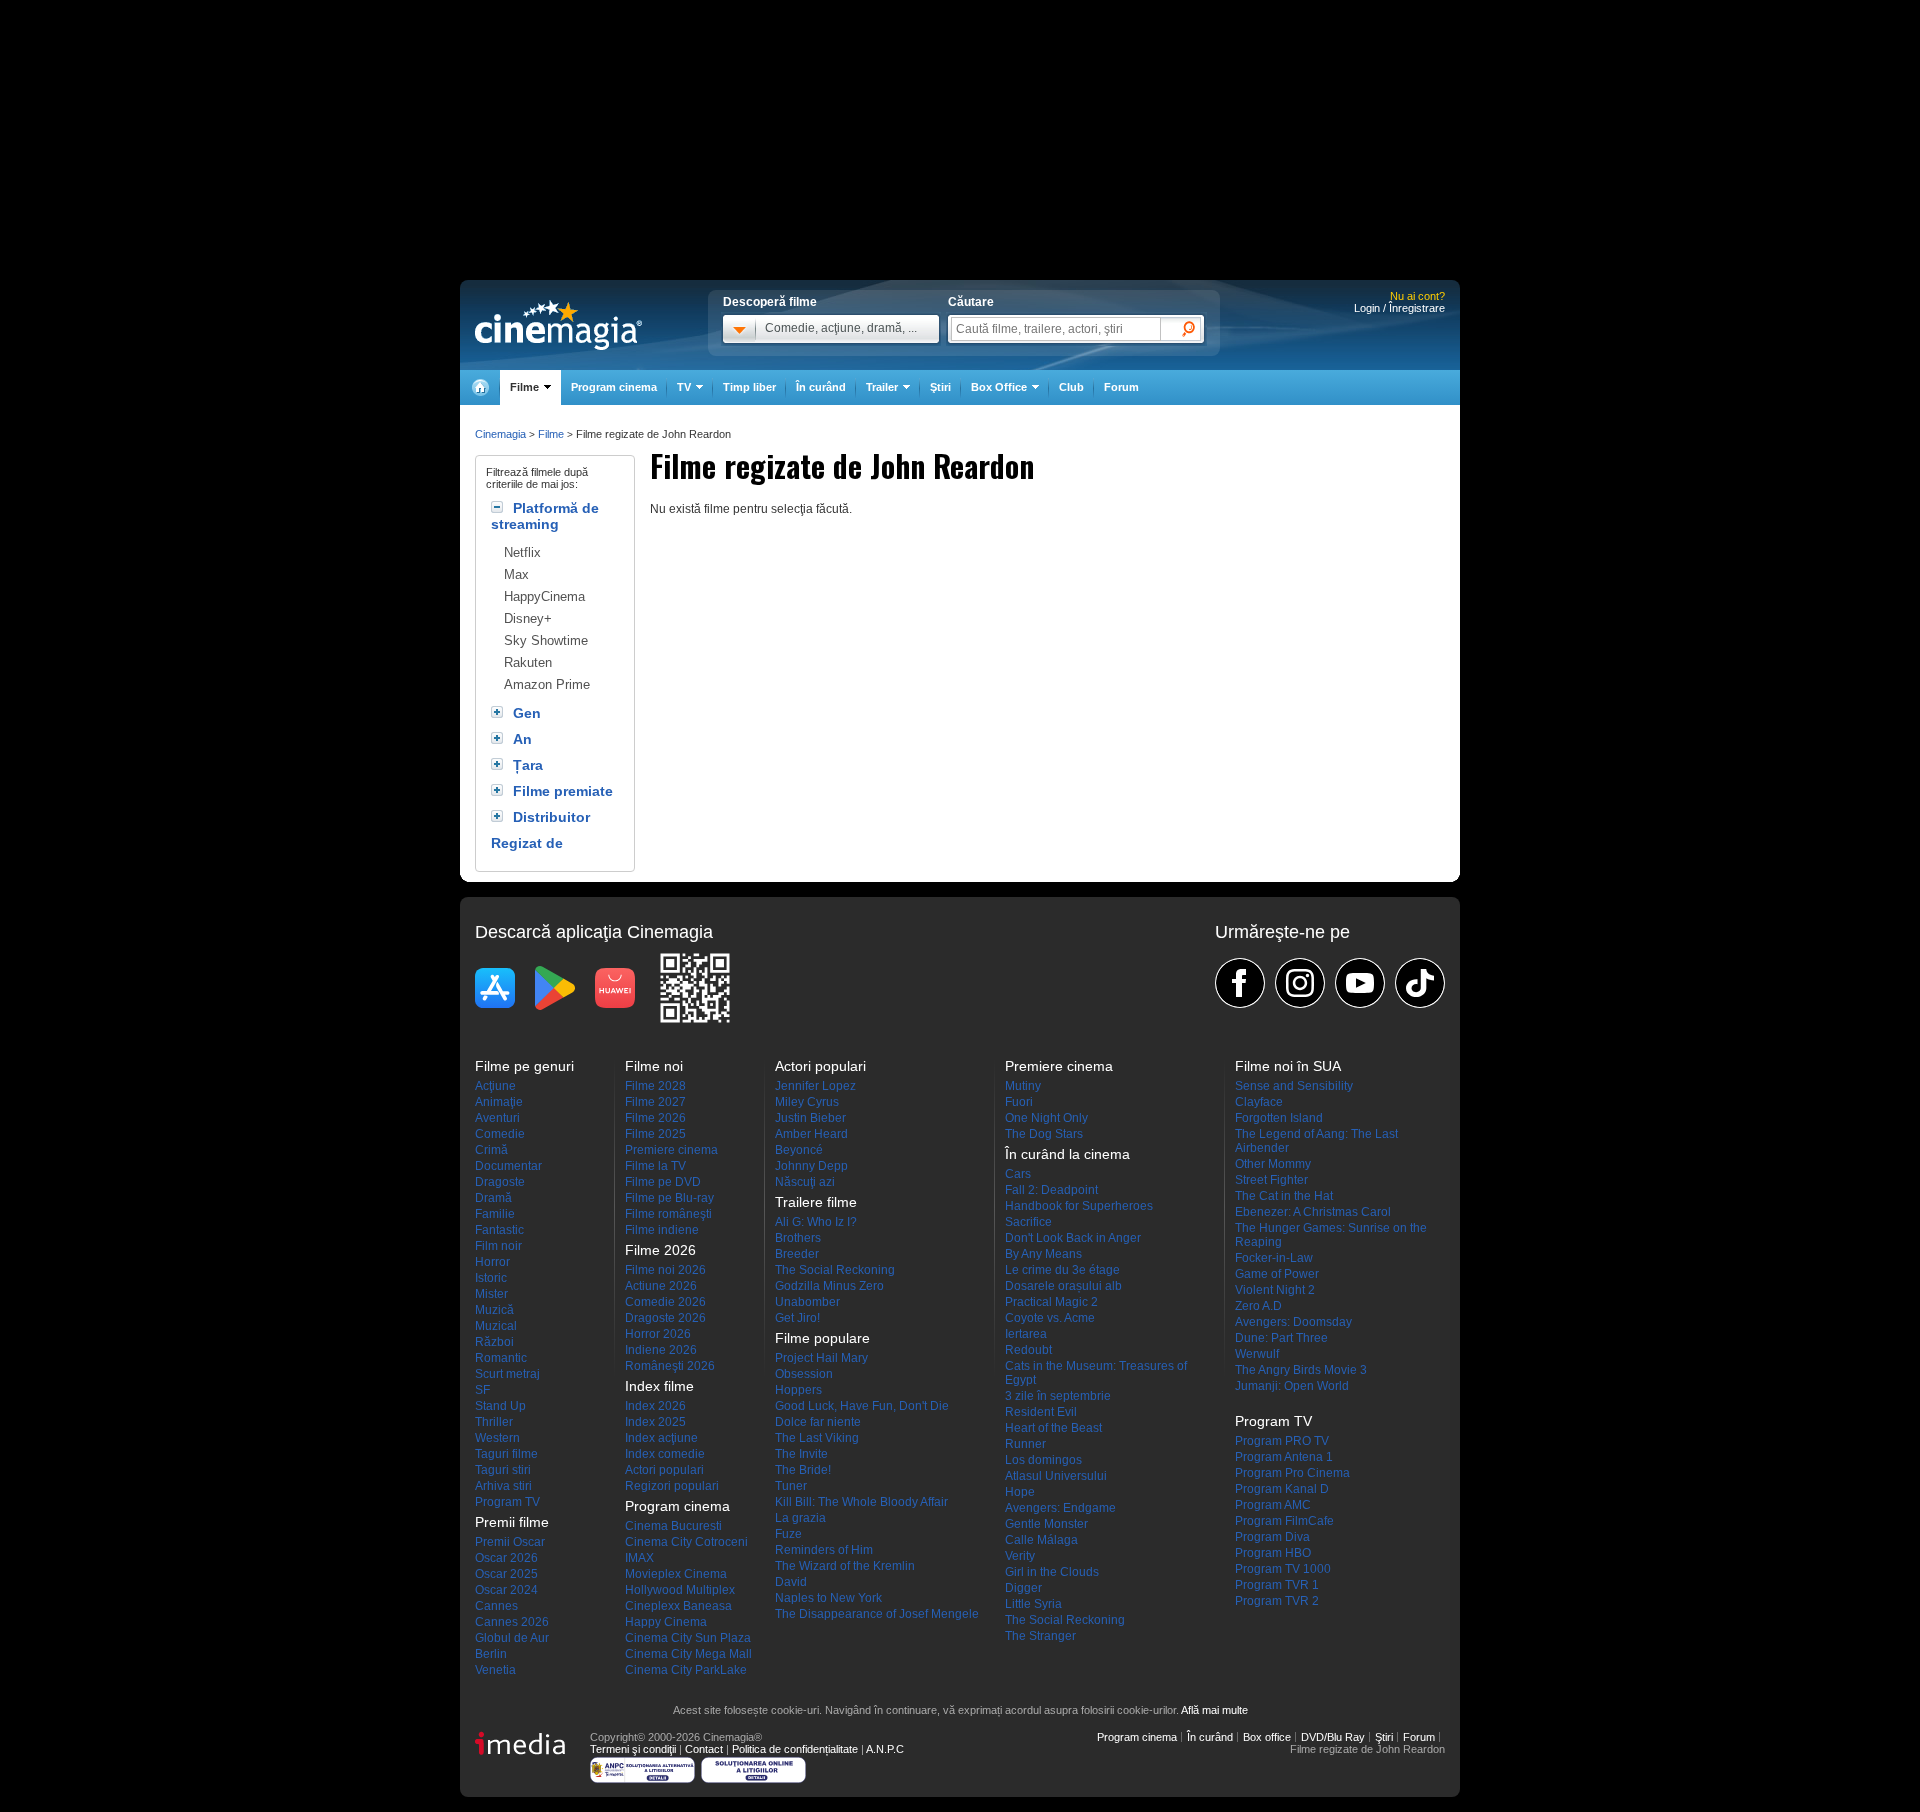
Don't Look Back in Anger (1073, 1238)
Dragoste (500, 1182)
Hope (1020, 1492)
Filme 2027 (655, 1102)
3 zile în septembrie (1058, 1396)
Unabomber (807, 1302)
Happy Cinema (666, 1622)
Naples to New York (828, 1598)
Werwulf (1257, 1354)
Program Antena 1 (1284, 1457)
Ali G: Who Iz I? (816, 1222)
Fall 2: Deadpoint (1051, 1190)
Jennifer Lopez (815, 1086)
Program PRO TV (1282, 1441)
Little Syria (1033, 1604)
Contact (704, 1749)
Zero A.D (1258, 1306)
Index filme (659, 1386)
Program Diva (1272, 1537)
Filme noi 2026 (665, 1270)
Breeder (797, 1254)
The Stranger (1040, 1636)
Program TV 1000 (1283, 1569)
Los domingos (1043, 1460)
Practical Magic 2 (1051, 1302)
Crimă (491, 1150)
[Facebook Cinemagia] (1240, 983)
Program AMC (1273, 1505)
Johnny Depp (811, 1166)
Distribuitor (551, 817)
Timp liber (749, 387)
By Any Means (1043, 1254)
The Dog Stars (1044, 1134)
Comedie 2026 (665, 1302)
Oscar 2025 (506, 1574)
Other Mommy (1273, 1164)
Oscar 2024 (506, 1590)
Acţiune (495, 1086)
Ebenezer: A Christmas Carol (1313, 1212)
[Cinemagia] (480, 387)
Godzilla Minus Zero (829, 1286)
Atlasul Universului (1056, 1476)
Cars (1018, 1174)
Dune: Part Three (1281, 1338)
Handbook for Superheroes (1079, 1206)
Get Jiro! (797, 1318)
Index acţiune (661, 1438)
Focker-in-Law (1274, 1258)
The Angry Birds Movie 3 (1301, 1370)
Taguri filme (506, 1454)
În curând (821, 387)
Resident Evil (1041, 1412)
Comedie (500, 1134)
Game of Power (1277, 1274)
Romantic (501, 1358)
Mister (491, 1294)
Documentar (508, 1166)
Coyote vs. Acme (1050, 1318)
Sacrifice (1028, 1222)
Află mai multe (1214, 1710)
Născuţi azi (805, 1182)
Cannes (496, 1606)
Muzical (496, 1326)
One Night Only (1046, 1118)
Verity (1020, 1556)
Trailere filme (816, 1202)
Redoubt (1028, 1350)
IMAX (639, 1558)
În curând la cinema (1067, 1154)
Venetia (495, 1670)
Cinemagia (500, 434)
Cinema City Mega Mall (688, 1654)
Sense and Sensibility (1294, 1086)
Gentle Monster (1046, 1524)
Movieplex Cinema (676, 1574)
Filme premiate (563, 791)
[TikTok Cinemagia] (1420, 983)
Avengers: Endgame (1060, 1508)
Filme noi (654, 1066)
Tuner (791, 1486)
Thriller (494, 1422)
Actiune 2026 (661, 1286)
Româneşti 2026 (670, 1366)
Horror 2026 (658, 1334)
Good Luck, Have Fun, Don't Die (862, 1406)
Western (497, 1438)
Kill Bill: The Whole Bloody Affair (861, 1502)
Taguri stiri (503, 1470)
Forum (1121, 387)
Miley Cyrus (807, 1102)
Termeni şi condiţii (633, 1749)
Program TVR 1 (1277, 1585)
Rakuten (528, 662)
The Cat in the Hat (1284, 1196)
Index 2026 (655, 1406)
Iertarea (1026, 1334)
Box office (1267, 1737)
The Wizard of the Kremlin (845, 1566)
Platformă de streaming (545, 516)
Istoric (491, 1278)
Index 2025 (655, 1422)
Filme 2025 (655, 1134)
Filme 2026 (655, 1118)
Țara (528, 765)
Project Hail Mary (821, 1358)
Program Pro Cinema (1292, 1473)
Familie (495, 1214)
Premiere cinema (671, 1150)
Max (516, 574)
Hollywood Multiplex (680, 1590)
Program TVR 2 (1277, 1601)
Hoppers (798, 1390)
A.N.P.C (885, 1749)
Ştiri (940, 387)
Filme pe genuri (524, 1066)
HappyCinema (544, 596)
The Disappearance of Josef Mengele (877, 1614)
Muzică (494, 1310)
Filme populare (822, 1338)
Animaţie (499, 1102)
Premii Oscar (510, 1542)
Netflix (522, 552)
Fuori (1019, 1102)
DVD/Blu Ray (1333, 1737)
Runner (1025, 1444)
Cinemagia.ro (558, 325)
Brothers (798, 1238)
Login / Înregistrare (1399, 308)
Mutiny (1023, 1086)
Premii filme (512, 1522)
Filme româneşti (668, 1214)
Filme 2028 (655, 1086)
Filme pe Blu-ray (669, 1198)
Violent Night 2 (1275, 1290)
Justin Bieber (810, 1118)
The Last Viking (817, 1438)
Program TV (507, 1502)
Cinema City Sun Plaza (688, 1638)
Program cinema (614, 387)
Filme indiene (662, 1230)
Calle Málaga (1041, 1540)
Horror (492, 1262)
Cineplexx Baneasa (678, 1606)
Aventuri (497, 1118)
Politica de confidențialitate (795, 1749)
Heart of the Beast (1053, 1428)
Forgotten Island (1279, 1118)
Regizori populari (672, 1486)
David (791, 1582)
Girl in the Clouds (1052, 1572)
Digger (1023, 1588)
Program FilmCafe (1284, 1521)
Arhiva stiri (503, 1486)
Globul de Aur (512, 1638)
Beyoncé (799, 1150)
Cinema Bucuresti (673, 1526)
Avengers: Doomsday (1293, 1322)
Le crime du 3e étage (1062, 1270)
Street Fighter (1271, 1180)
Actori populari (664, 1470)
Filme (551, 434)
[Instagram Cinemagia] (1300, 983)
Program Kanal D (1282, 1489)
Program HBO (1273, 1553)
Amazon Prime (547, 684)
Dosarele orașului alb (1063, 1286)
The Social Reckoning (835, 1270)
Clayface (1259, 1102)
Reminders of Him (824, 1550)
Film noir (498, 1246)
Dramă (493, 1198)
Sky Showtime (546, 640)
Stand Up (500, 1406)
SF (482, 1390)
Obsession (804, 1374)
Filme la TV (655, 1166)
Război (494, 1342)
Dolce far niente (818, 1422)
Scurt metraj (507, 1374)
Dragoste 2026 (665, 1318)
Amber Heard (811, 1134)
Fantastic (499, 1230)
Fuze (788, 1534)
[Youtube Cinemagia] (1360, 983)
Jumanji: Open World (1292, 1386)
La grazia (800, 1518)
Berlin (491, 1654)
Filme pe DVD (663, 1182)
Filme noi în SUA (1288, 1066)
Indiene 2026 (661, 1350)
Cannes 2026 (512, 1622)
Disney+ (528, 618)
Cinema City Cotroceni (686, 1542)
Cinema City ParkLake (686, 1670)
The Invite (801, 1454)
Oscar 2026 (506, 1558)
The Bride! (803, 1470)
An (522, 739)
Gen (527, 713)
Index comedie (665, 1454)
